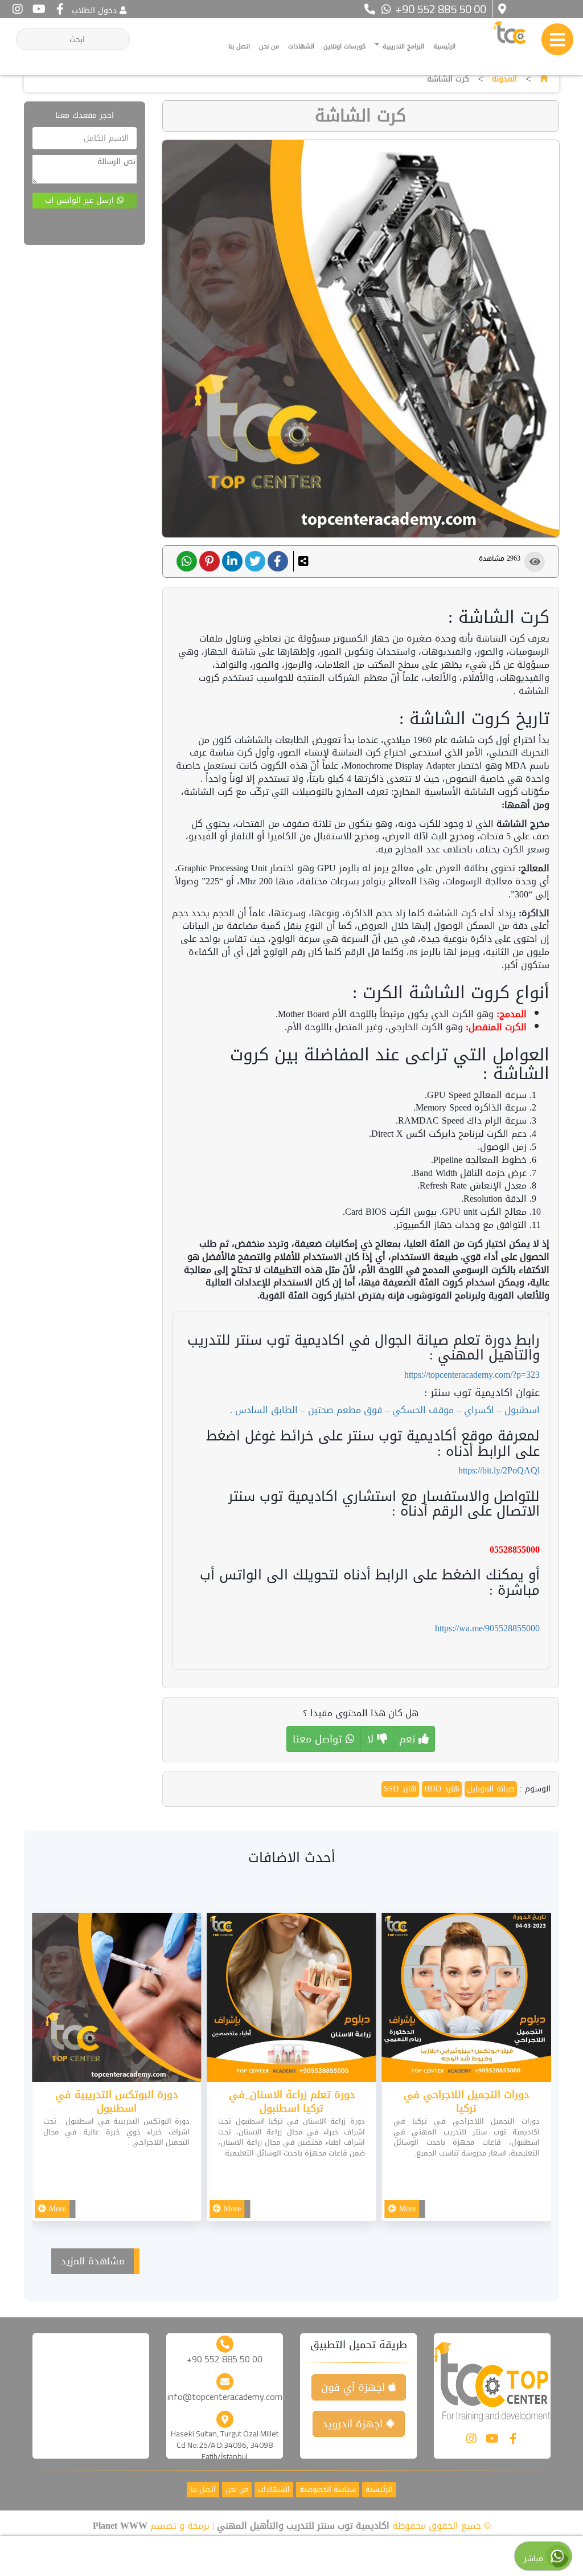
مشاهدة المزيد (93, 2261)
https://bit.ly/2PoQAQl (499, 1470)
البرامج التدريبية (402, 46)
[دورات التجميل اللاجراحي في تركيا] (467, 2000)
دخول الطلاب (94, 11)
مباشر (535, 2559)
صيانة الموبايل (491, 1789)
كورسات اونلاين (344, 46)
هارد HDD (442, 1789)
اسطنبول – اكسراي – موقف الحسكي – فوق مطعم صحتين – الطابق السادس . (385, 1410)
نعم (409, 1739)
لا (372, 1739)
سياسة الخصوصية (328, 2490)
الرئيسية (444, 46)
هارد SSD (400, 1789)
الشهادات (301, 46)
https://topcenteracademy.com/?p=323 (472, 1375)
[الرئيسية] (544, 79)
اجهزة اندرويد (354, 2424)
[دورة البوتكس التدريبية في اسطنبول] (116, 2000)
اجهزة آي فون (355, 2387)
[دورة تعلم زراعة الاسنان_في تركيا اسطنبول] (291, 2000)
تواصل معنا (319, 1739)
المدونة (504, 79)
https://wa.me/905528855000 (487, 1628)
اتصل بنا (239, 46)
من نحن (269, 46)
